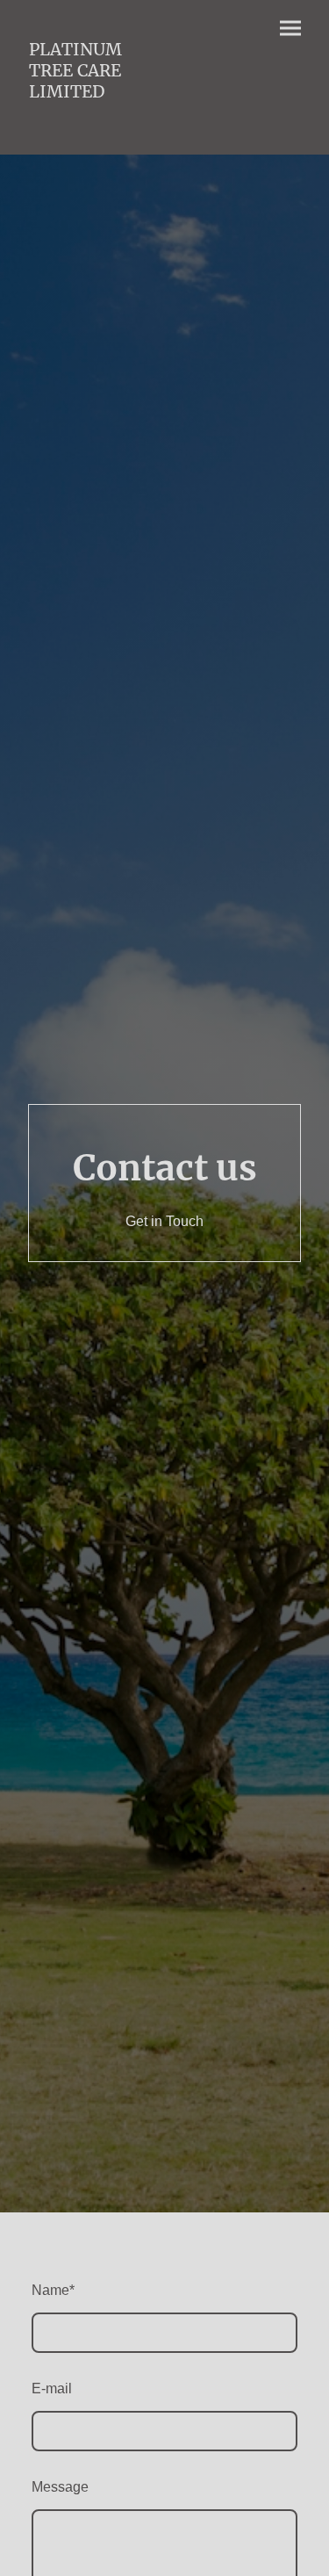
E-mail (52, 2388)
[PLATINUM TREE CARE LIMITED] (89, 129)
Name (53, 2290)
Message (60, 2487)
